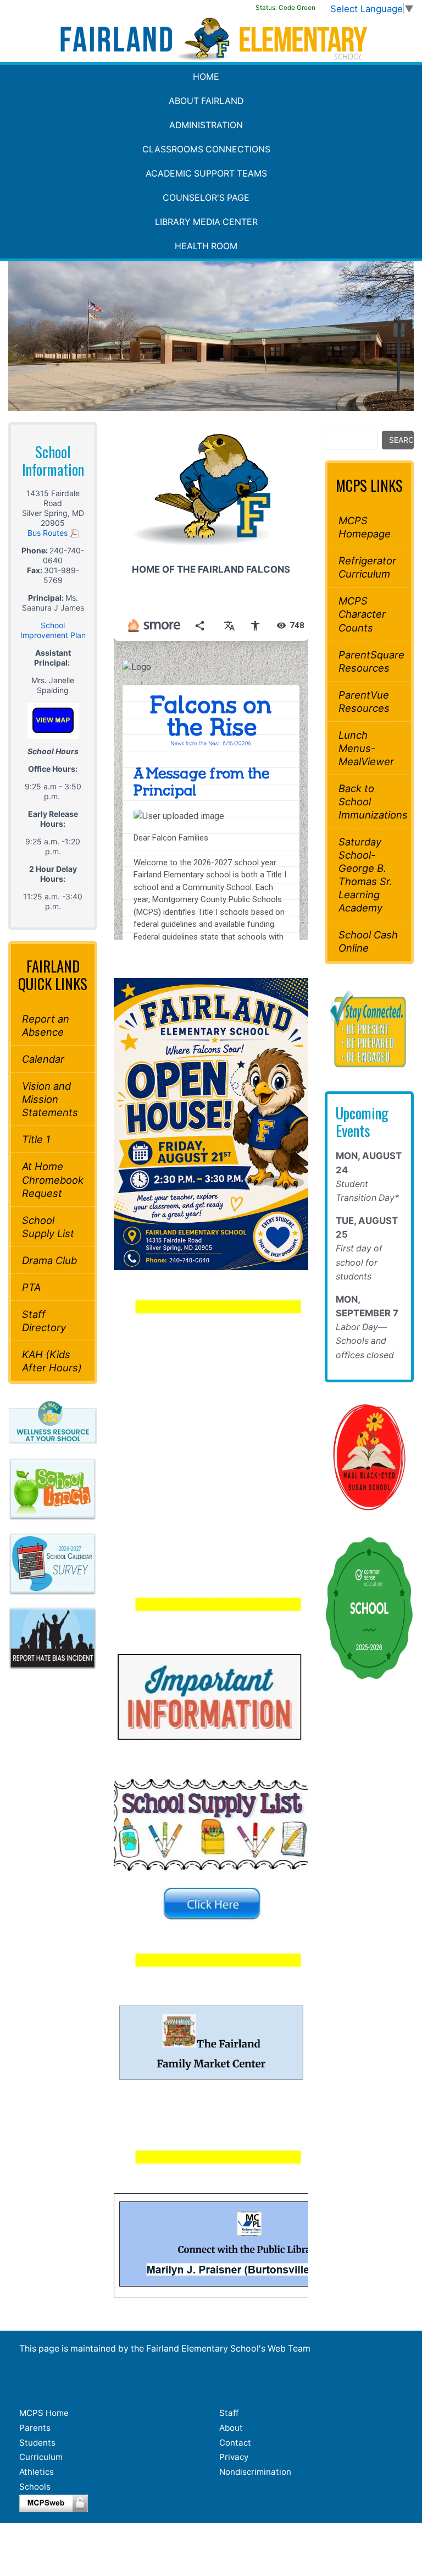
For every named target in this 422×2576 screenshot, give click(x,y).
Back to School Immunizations (369, 801)
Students (37, 2443)
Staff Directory (44, 1321)
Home (206, 77)
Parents (35, 2428)
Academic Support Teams (206, 174)
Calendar (43, 1059)
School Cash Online (368, 941)
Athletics (37, 2472)
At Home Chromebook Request (53, 1179)
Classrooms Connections (206, 149)
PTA (31, 1287)
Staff (229, 2413)
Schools (35, 2487)
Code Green (285, 8)
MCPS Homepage (365, 527)
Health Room (206, 246)
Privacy (234, 2457)
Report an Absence (46, 1025)
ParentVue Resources (364, 701)
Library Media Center (206, 222)
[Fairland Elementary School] (211, 39)
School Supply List (48, 1227)
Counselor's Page (206, 198)
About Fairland (206, 101)
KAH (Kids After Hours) (52, 1361)
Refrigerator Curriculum (367, 567)
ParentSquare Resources (369, 661)
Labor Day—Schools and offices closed (365, 1341)
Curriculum (41, 2457)
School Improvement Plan (53, 630)
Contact (235, 2443)
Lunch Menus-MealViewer (366, 748)
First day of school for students (359, 1262)
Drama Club (49, 1260)
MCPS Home (44, 2413)
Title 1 (36, 1139)
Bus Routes (49, 533)
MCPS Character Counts (362, 614)
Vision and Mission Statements (50, 1099)
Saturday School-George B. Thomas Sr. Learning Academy (365, 875)
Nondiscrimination (255, 2472)
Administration (206, 125)
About (231, 2428)
